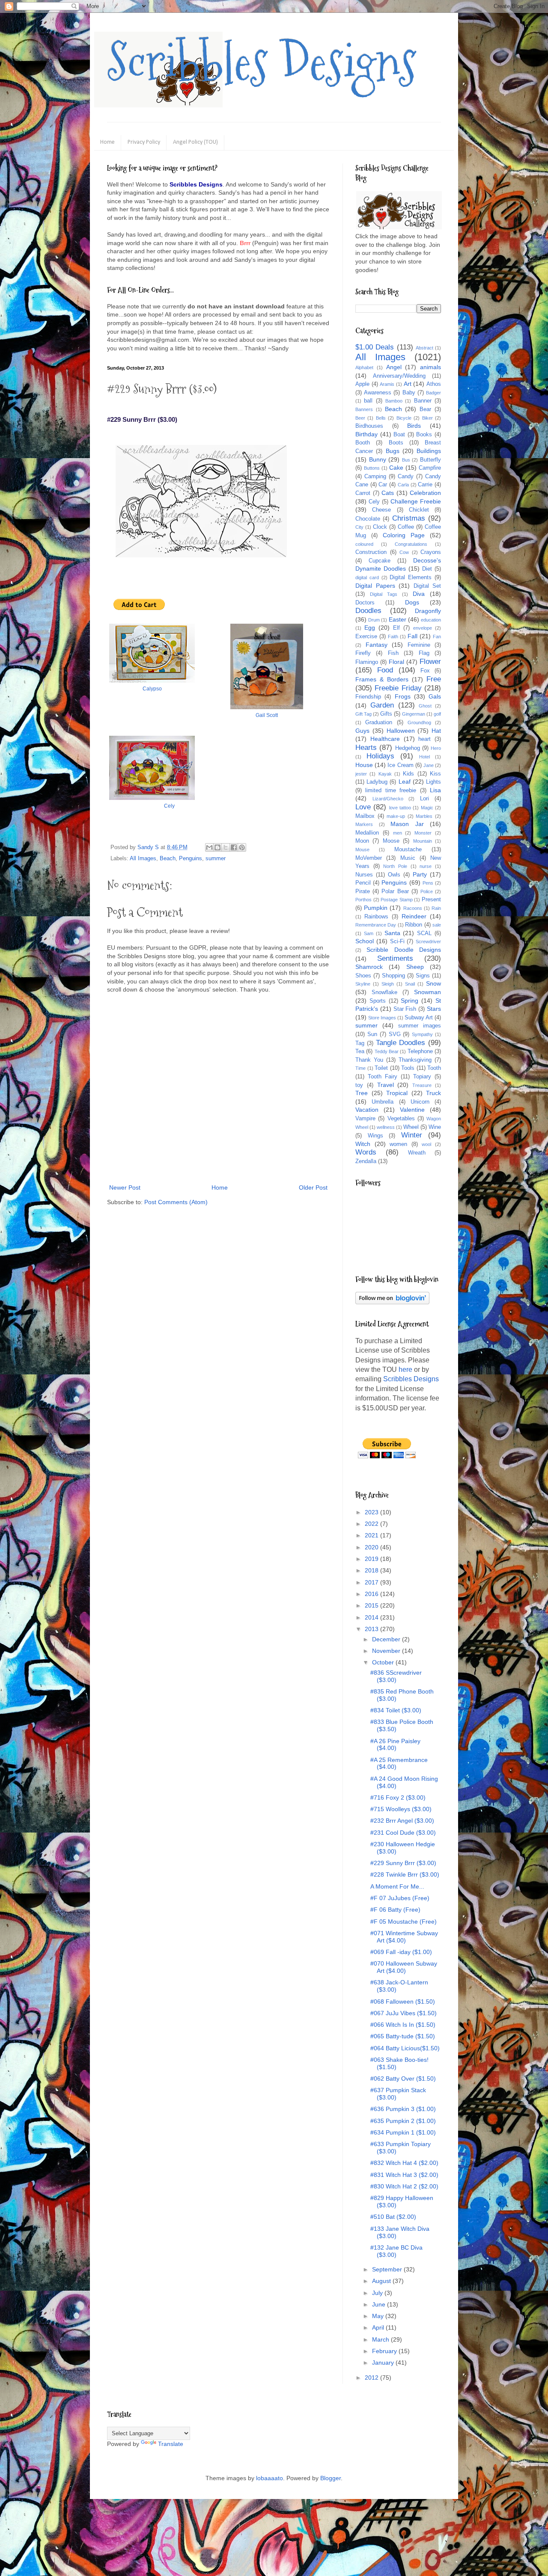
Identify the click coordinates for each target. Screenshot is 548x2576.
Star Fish (405, 1009)
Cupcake (380, 561)
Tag (360, 1043)
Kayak (385, 774)
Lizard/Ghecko (388, 799)
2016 (372, 1594)
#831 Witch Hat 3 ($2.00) (404, 2175)
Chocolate (368, 519)
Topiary (422, 1077)
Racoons (413, 908)
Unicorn (420, 1102)
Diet (427, 569)
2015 (372, 1605)
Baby (409, 393)
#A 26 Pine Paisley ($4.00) (395, 1745)
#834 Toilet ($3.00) (396, 1710)
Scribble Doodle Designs (404, 950)
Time (360, 1068)
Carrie (425, 485)
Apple (362, 384)
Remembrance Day (376, 925)
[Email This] (209, 847)
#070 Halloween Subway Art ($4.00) (404, 1967)
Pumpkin (376, 908)
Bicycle (404, 418)
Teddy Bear (387, 1051)
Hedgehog (408, 748)
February (385, 2351)
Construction (371, 552)
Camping (375, 477)
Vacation (367, 1110)
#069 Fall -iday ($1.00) (401, 1952)
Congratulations (411, 544)
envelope (423, 628)
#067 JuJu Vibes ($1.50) (404, 2013)
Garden (382, 705)
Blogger (331, 2478)
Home (107, 142)
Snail (410, 984)
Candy (406, 477)
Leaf (405, 782)
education (431, 620)
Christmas (409, 518)
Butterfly (430, 460)
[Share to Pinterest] (242, 847)
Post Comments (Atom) (176, 1202)
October (384, 1662)
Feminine (419, 645)
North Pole (395, 866)
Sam (369, 933)
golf (437, 714)
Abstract (424, 348)
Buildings (429, 451)
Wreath (417, 1153)
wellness (386, 1127)
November (387, 1651)
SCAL (424, 933)
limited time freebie (391, 791)
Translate (171, 2444)
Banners (364, 409)
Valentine (412, 1110)
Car (383, 485)
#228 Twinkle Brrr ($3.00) (405, 1874)
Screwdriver (428, 942)
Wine (435, 1127)
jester (361, 774)
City (359, 527)
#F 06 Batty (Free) (395, 1910)
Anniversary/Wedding (399, 376)
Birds (414, 426)
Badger (433, 393)
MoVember (369, 858)
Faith (393, 637)
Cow (404, 552)
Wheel (411, 1127)
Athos (434, 384)
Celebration (425, 493)
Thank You (369, 1060)
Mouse (362, 850)
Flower (430, 662)
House (364, 765)
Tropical (397, 1093)
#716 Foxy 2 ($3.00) (398, 1797)
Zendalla (366, 1161)
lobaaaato (270, 2478)
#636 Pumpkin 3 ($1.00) (403, 2109)
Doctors (365, 603)
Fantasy (377, 645)
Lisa (435, 790)
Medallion (367, 833)
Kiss (435, 774)
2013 (372, 1629)
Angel (394, 367)
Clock (380, 527)
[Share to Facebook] (234, 847)
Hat (436, 731)
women (398, 1144)
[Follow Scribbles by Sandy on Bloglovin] (392, 1302)
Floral (396, 662)
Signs (423, 976)
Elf (396, 628)
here (405, 1369)
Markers (364, 824)
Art (408, 384)
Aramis (387, 384)
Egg (370, 628)
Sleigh (388, 984)
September (388, 2269)
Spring (410, 1001)
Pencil (363, 883)
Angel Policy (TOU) (195, 142)
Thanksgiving (415, 1060)
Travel (386, 1085)
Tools (408, 1068)
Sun (372, 1034)
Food (385, 670)
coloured (364, 544)
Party (420, 874)
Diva (419, 594)
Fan (437, 637)
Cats (388, 493)
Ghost (425, 706)
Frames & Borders (382, 679)
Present (431, 900)
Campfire (430, 468)
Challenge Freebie (416, 501)
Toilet (381, 1068)
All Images (143, 859)
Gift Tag (363, 714)
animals (430, 367)
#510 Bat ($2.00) (393, 2217)
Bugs (393, 451)
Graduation (379, 722)
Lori (424, 799)
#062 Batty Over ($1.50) (403, 2079)
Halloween (401, 731)
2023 (372, 1512)
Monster (423, 833)
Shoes (363, 976)
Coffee (406, 527)
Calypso (152, 689)
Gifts (386, 714)
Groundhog (419, 722)
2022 (372, 1524)
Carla (403, 485)
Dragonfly (428, 611)
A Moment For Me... (397, 1886)
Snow (433, 983)
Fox (425, 671)
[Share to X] (226, 847)
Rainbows (376, 917)
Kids (408, 774)
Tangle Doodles (401, 1043)
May (379, 2316)
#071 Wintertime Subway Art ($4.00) (404, 1937)
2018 (372, 1570)
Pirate (363, 891)
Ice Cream (400, 765)
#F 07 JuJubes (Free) (400, 1898)
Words (366, 1152)
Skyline (363, 984)
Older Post (313, 1187)
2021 (372, 1535)
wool (426, 1144)
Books (424, 435)
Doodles (368, 611)
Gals (435, 696)
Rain (436, 908)
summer (216, 859)
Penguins (191, 859)
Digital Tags (384, 594)
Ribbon (414, 925)
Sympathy (422, 1034)
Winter (412, 1135)
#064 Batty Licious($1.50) (405, 2048)
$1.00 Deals (375, 347)
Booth (363, 443)
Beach (168, 859)
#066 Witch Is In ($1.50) (403, 2025)
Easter (398, 619)
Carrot (363, 493)
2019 (372, 1559)
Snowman (427, 992)
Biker (427, 418)
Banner (423, 401)
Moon (362, 841)
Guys (362, 731)
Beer (360, 418)
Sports (378, 1001)
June (380, 2304)
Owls (394, 875)
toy (359, 1085)
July (378, 2293)
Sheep (415, 967)
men (398, 833)
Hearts (366, 748)
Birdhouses (369, 426)
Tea (360, 1051)
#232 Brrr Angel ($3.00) (402, 1821)
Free (434, 679)
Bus (406, 460)
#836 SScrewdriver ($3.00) (396, 1676)
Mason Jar (407, 824)
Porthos (363, 900)
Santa (392, 933)
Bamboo (394, 401)
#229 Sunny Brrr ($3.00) (403, 1863)
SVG (395, 1034)
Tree (362, 1093)
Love (363, 807)
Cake (396, 468)
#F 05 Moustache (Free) (404, 1922)
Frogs (403, 696)
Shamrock (369, 967)
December (387, 1639)
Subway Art (419, 1018)
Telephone (420, 1051)
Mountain (423, 841)
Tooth (434, 1068)
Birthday (366, 434)
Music (408, 858)
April (379, 2327)
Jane (429, 765)
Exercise (366, 637)
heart (424, 739)
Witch (363, 1144)
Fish (393, 653)
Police (427, 891)
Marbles (424, 816)
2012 (372, 2378)
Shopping (393, 976)
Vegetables (401, 1119)
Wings (375, 1136)
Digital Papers (375, 586)
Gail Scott (267, 715)
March (381, 2339)
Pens (428, 883)
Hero (436, 748)
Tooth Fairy (383, 1077)
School (365, 941)
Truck (433, 1093)
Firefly (363, 653)
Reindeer (414, 916)
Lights (433, 782)
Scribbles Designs (262, 62)
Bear (425, 409)
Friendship (368, 697)
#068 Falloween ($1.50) (403, 2002)
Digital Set (427, 586)
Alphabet (364, 367)
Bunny (378, 459)
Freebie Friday (398, 688)
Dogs (412, 602)
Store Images (382, 1018)
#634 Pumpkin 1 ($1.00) (403, 2132)
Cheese (381, 510)
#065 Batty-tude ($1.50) (403, 2036)
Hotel (424, 757)
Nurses (364, 875)
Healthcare (385, 739)
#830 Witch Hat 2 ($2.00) (404, 2186)
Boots (396, 443)
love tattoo (400, 808)
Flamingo (367, 662)
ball (368, 401)
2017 (372, 1582)
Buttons (372, 468)
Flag (424, 653)
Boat (399, 435)
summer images (420, 1026)
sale (437, 925)
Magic (427, 808)
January (384, 2363)
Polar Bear (395, 891)
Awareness (378, 393)
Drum (374, 620)
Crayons (431, 552)
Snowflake (384, 992)
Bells (381, 418)
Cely (169, 806)
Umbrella (383, 1102)
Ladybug (377, 782)
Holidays (380, 756)
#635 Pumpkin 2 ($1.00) (403, 2121)
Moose (391, 841)
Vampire (365, 1119)
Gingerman (414, 714)
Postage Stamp (397, 900)
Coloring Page (404, 535)
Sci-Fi (397, 942)
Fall (412, 636)
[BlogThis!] (217, 847)
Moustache (408, 850)
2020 (372, 1547)
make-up (396, 816)
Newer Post (125, 1187)
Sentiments (395, 958)
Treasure (422, 1085)
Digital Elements (411, 577)
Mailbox (365, 816)
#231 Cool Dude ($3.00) (403, 1833)
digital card (367, 577)
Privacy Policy (144, 142)
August (382, 2281)
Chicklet (419, 510)
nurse (426, 866)
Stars (434, 1009)
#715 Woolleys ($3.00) (401, 1809)
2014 (372, 1617)
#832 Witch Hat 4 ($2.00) (404, 2163)
